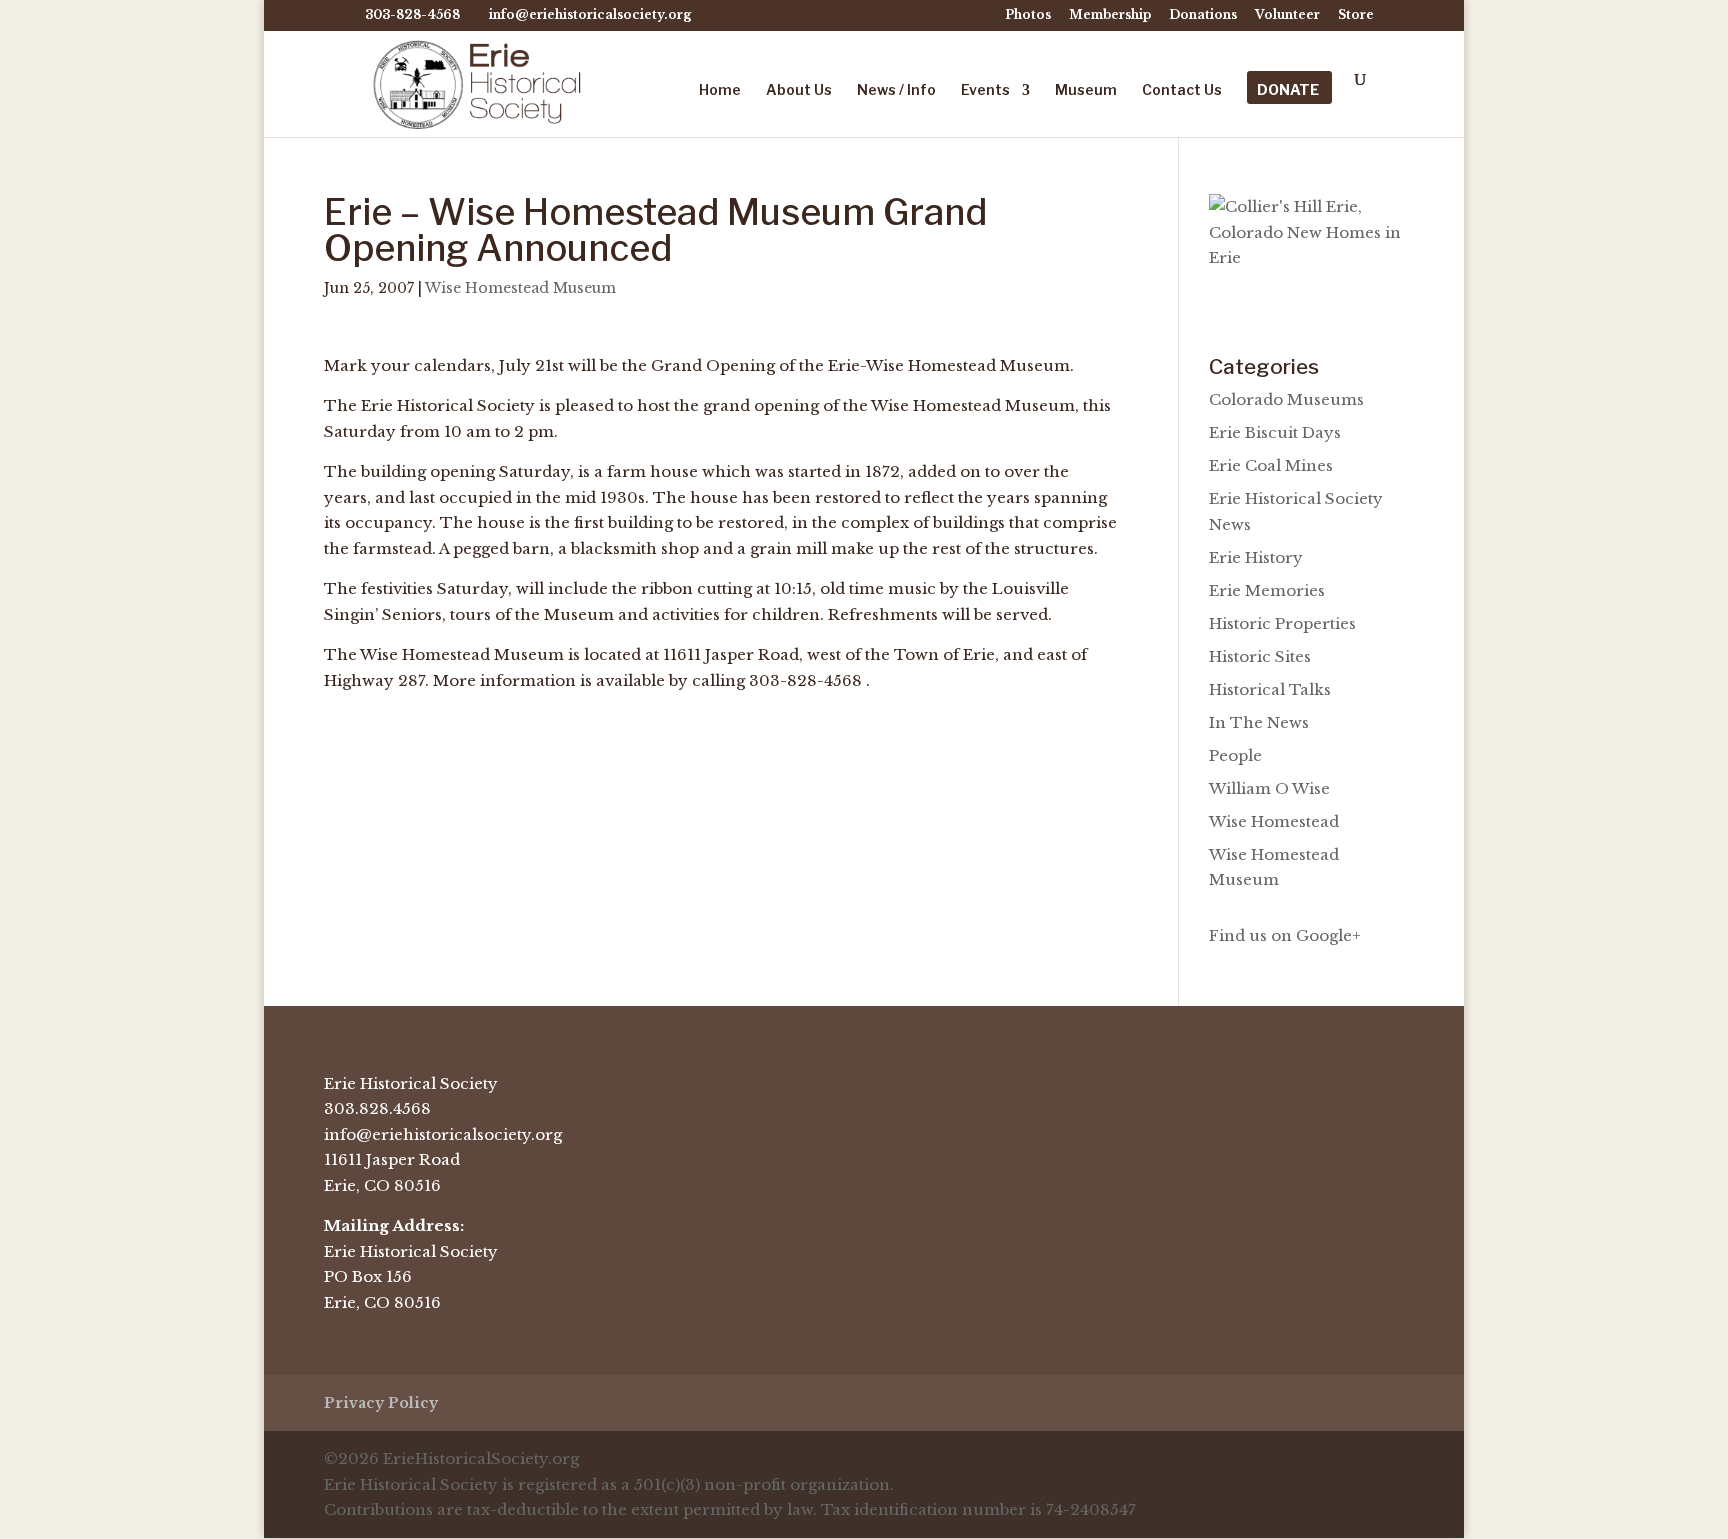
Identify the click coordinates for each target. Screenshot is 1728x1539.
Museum (1086, 90)
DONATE (1288, 90)
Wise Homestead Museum (520, 288)
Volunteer (1287, 15)
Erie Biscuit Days (1275, 432)
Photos (1028, 15)
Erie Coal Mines (1271, 465)
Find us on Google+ (1285, 935)
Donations (1203, 15)
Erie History (1256, 557)
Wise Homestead (1274, 821)
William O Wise (1269, 788)
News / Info (896, 90)
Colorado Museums (1286, 399)
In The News (1259, 722)
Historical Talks (1270, 689)
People (1235, 755)
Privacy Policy (381, 1403)
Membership (1110, 15)
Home (720, 90)
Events (985, 90)
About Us (799, 90)
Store (1356, 15)
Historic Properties (1282, 623)
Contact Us (1182, 90)
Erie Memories (1267, 590)
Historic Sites (1260, 656)
